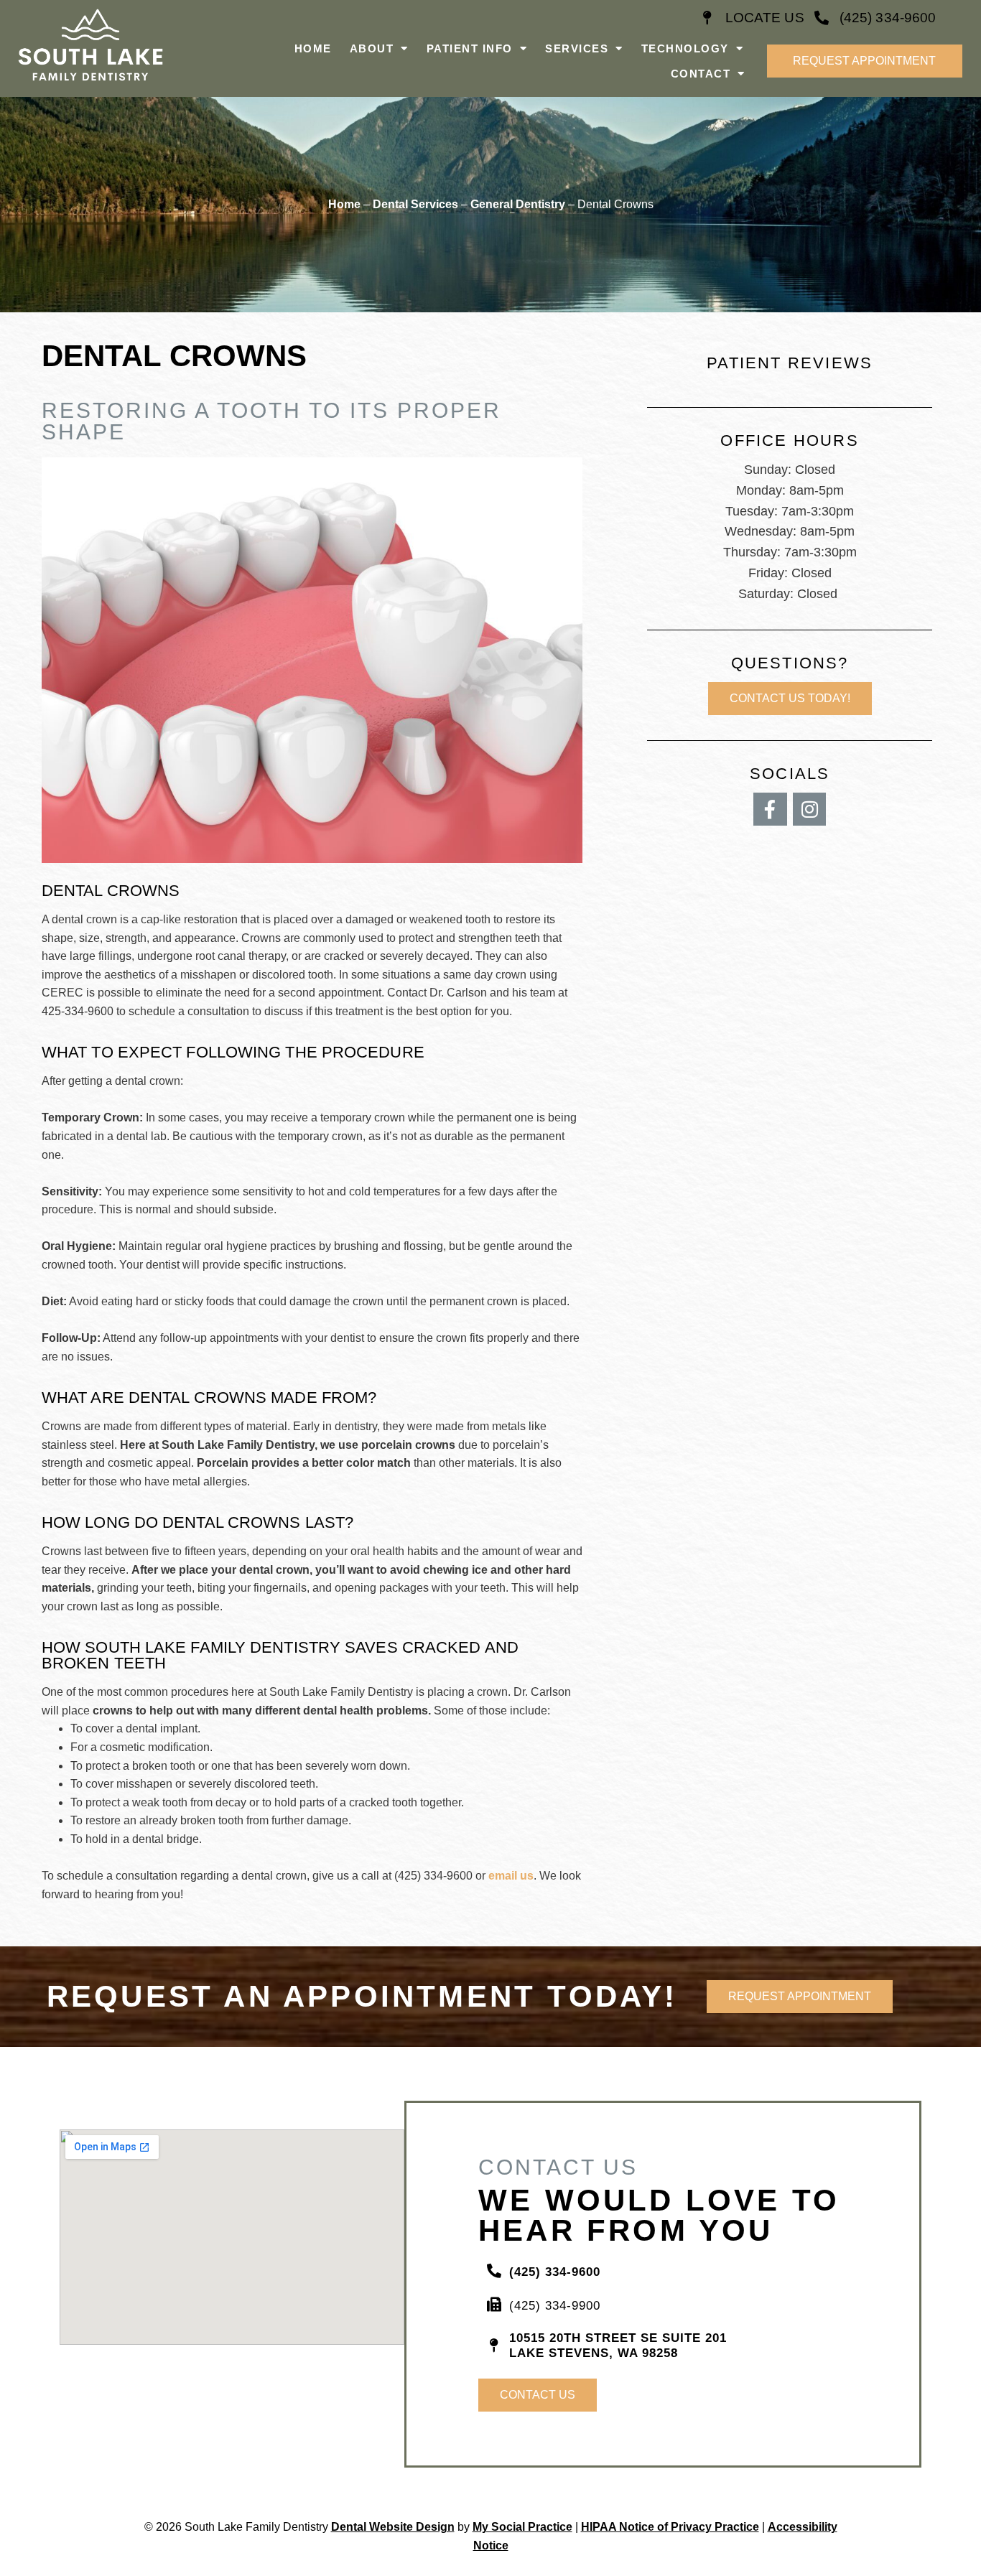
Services (577, 48)
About (372, 48)
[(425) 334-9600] (822, 18)
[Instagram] (810, 809)
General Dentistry (518, 204)
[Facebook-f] (770, 809)
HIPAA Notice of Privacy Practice (670, 2527)
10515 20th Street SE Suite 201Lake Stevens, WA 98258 (618, 2345)
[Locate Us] (707, 18)
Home (313, 48)
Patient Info (470, 48)
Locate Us (765, 18)
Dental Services (415, 204)
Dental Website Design (393, 2527)
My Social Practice (522, 2527)
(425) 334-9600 (888, 18)
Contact (701, 74)
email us (511, 1876)
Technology (685, 48)
